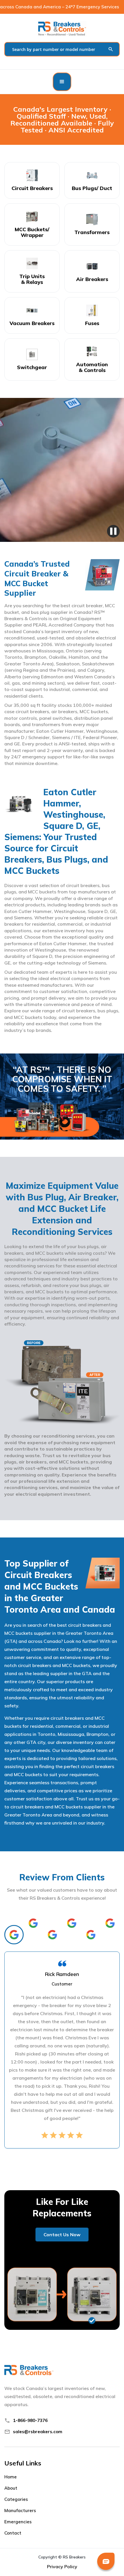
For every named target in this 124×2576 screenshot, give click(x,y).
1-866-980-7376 (30, 2420)
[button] (62, 82)
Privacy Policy (62, 2566)
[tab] (14, 1935)
